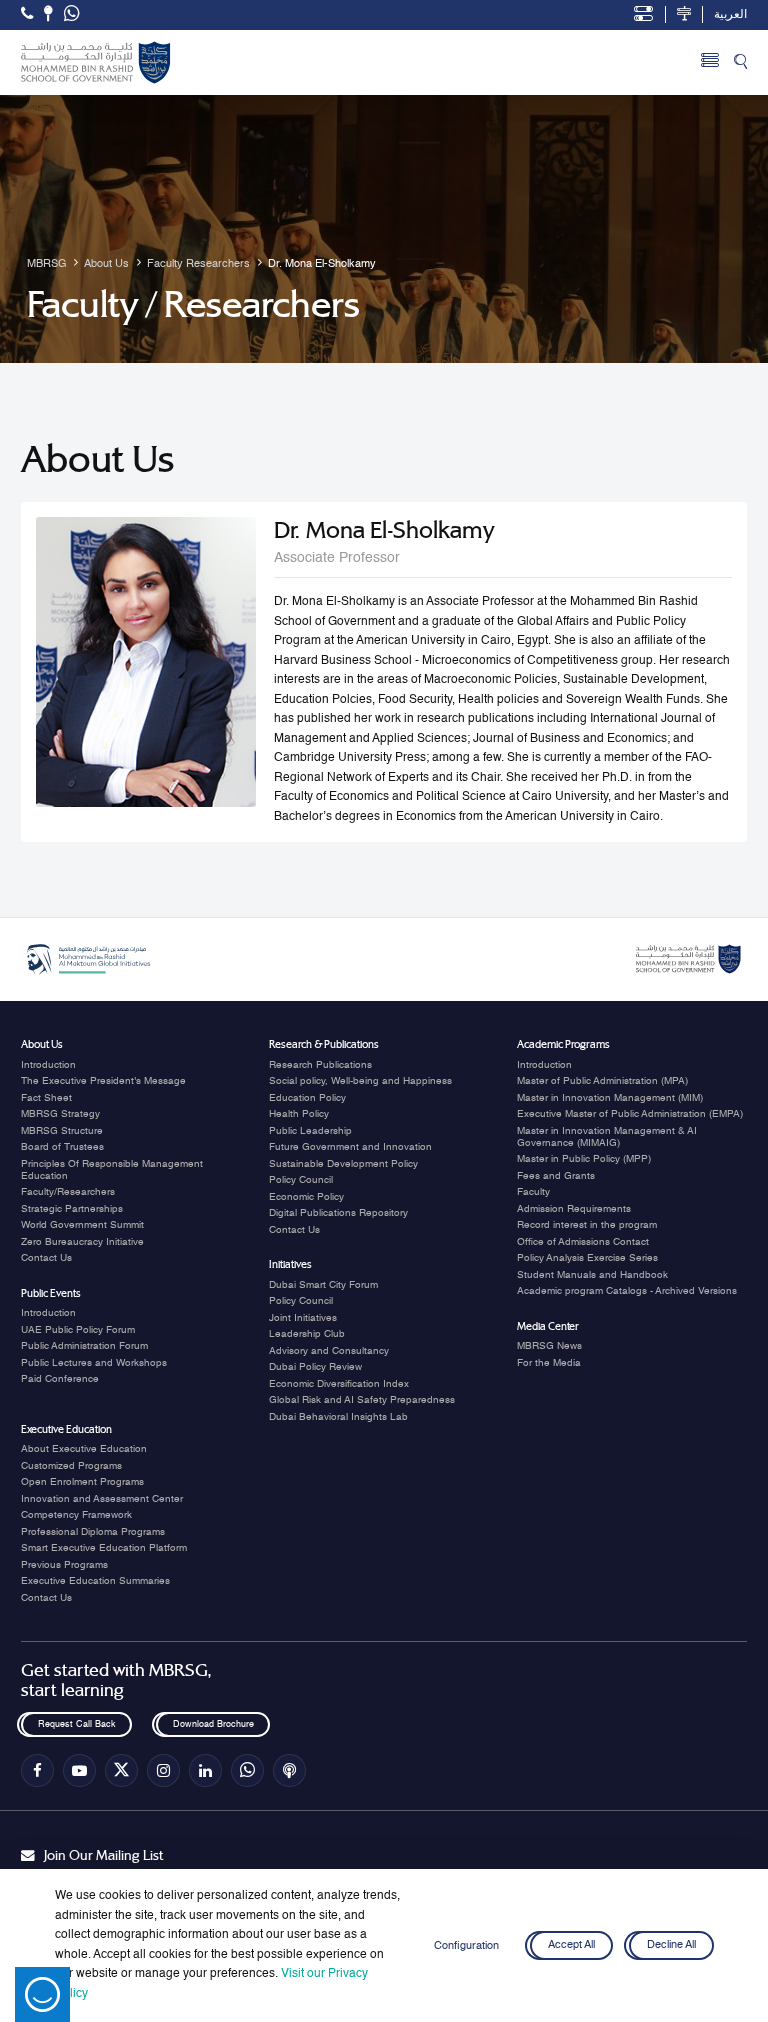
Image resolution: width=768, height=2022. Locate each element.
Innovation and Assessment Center (102, 1499)
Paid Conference (60, 1379)
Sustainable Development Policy (343, 1164)
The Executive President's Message (103, 1081)
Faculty (533, 1192)
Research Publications (320, 1065)
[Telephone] (27, 14)
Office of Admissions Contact (583, 1242)
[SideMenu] (710, 63)
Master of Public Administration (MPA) (602, 1081)
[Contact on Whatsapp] (72, 15)
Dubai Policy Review (315, 1367)
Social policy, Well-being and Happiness (360, 1081)
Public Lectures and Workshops (94, 1363)
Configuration (466, 1946)
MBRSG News (549, 1346)
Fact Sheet (46, 1098)
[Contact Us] (48, 14)
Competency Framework (76, 1515)
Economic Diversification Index (339, 1384)
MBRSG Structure (62, 1131)
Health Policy (299, 1114)
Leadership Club (307, 1334)
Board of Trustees (62, 1147)
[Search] (740, 63)
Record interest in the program (587, 1225)
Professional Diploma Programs (93, 1532)
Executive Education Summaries (95, 1581)
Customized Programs (71, 1466)
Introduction (48, 1065)
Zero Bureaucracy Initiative (82, 1242)
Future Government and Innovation (350, 1147)
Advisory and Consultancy (329, 1351)
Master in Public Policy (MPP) (584, 1159)
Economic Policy (306, 1197)
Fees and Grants (556, 1176)
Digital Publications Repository (338, 1213)
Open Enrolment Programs (82, 1482)
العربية (730, 15)
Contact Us (46, 1258)
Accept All (571, 1946)
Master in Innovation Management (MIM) (610, 1098)
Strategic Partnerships (72, 1209)
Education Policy (307, 1098)
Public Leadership (310, 1131)
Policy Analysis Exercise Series (587, 1258)
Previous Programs (64, 1565)
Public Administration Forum (84, 1346)
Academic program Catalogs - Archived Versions (627, 1291)
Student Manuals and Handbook (592, 1275)
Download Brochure (212, 1724)
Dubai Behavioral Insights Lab (338, 1417)
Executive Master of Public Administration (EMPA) (630, 1114)
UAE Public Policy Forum (78, 1330)
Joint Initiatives (303, 1318)
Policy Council (301, 1180)
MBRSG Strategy (60, 1114)
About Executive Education (84, 1449)
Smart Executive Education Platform (104, 1548)
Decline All (671, 1946)
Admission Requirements (574, 1209)
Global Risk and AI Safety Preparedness (362, 1400)
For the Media (549, 1363)
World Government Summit (82, 1225)
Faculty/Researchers (68, 1192)
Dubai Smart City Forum (323, 1285)
